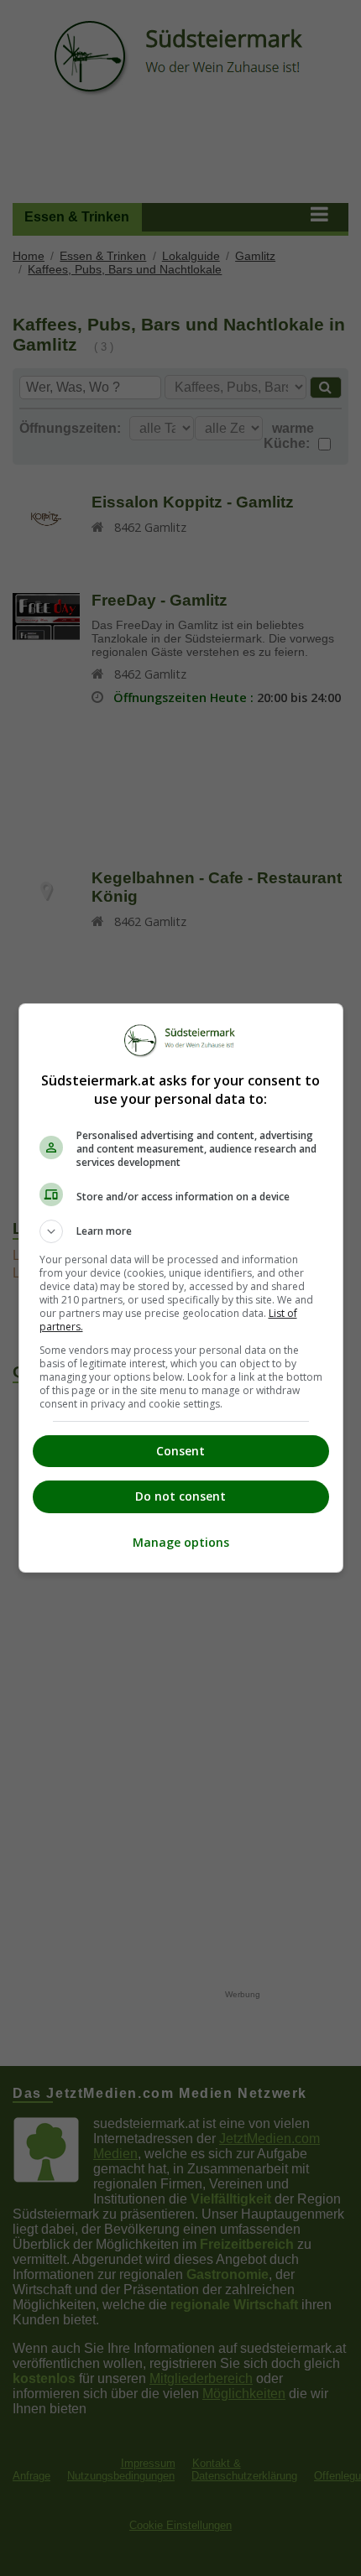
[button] (181, 1231)
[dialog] (181, 1288)
